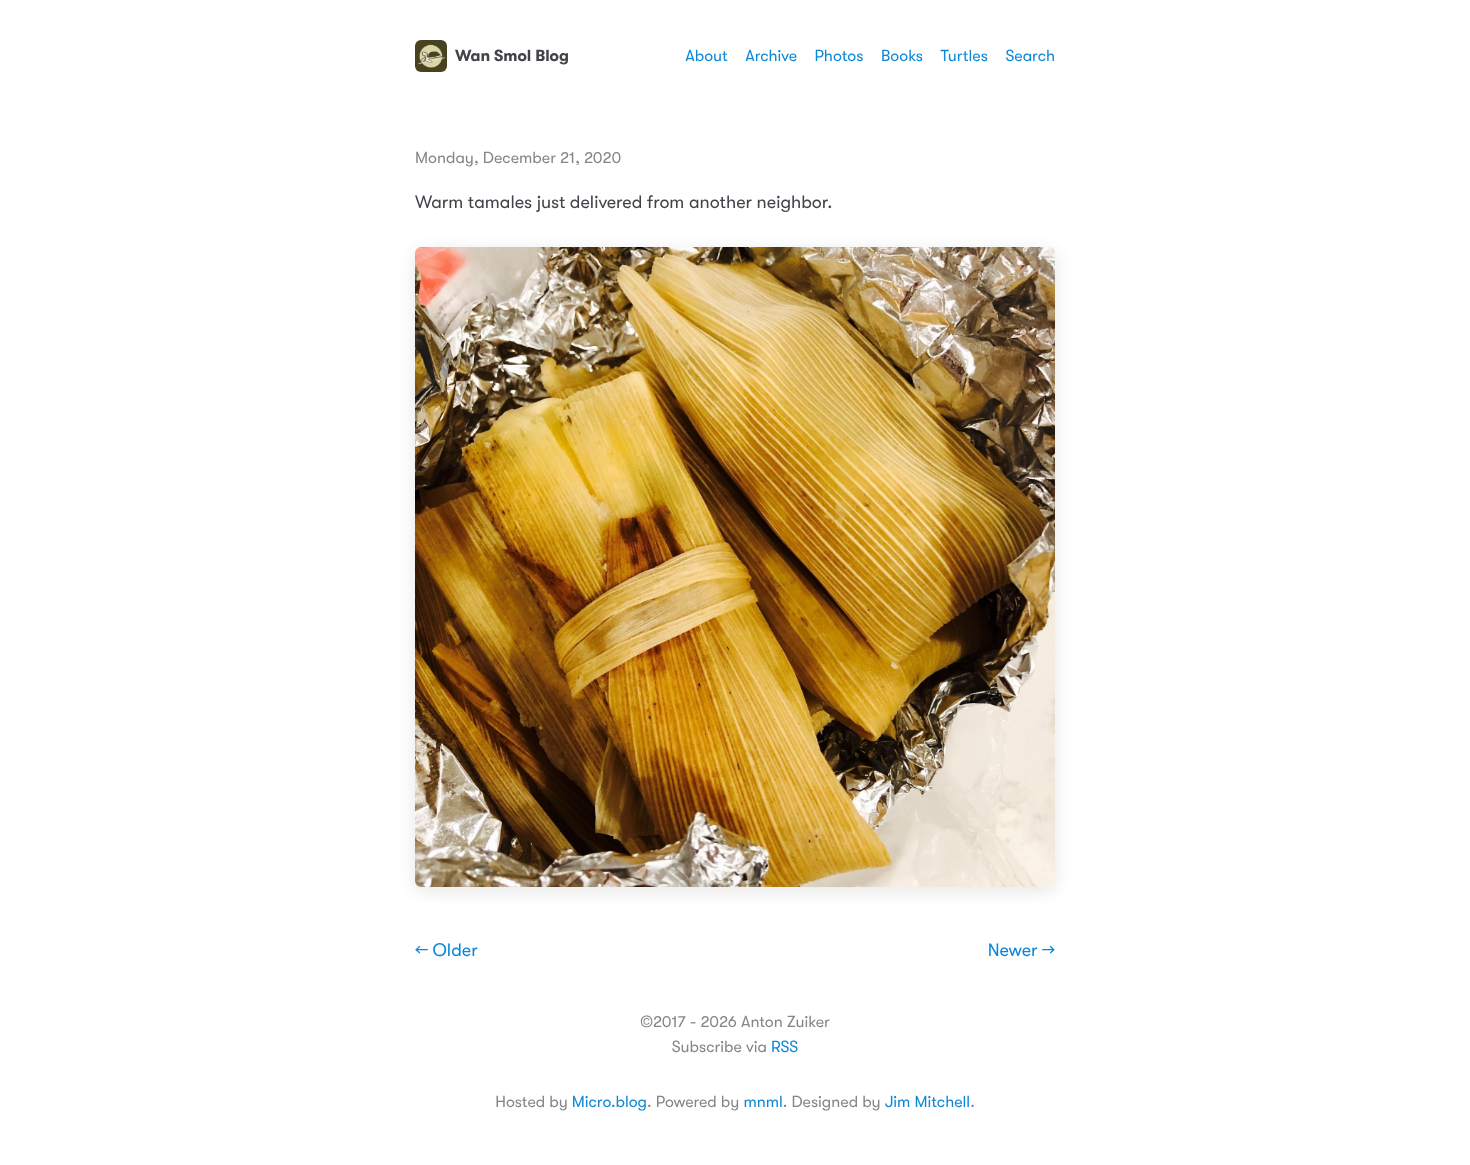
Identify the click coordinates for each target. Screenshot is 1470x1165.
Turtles (963, 56)
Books (902, 56)
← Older (446, 951)
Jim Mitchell (927, 1102)
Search (1030, 56)
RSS (784, 1047)
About (706, 56)
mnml (762, 1102)
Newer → (1021, 951)
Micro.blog (609, 1102)
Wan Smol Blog (512, 56)
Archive (771, 56)
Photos (839, 56)
